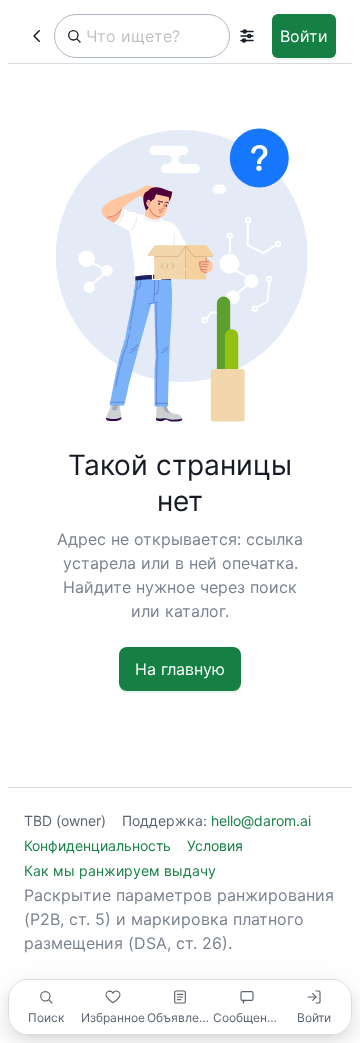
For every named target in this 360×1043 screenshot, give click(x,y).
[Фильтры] (247, 36)
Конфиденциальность (97, 845)
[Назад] (37, 36)
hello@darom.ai (261, 820)
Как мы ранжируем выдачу (120, 870)
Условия (215, 845)
